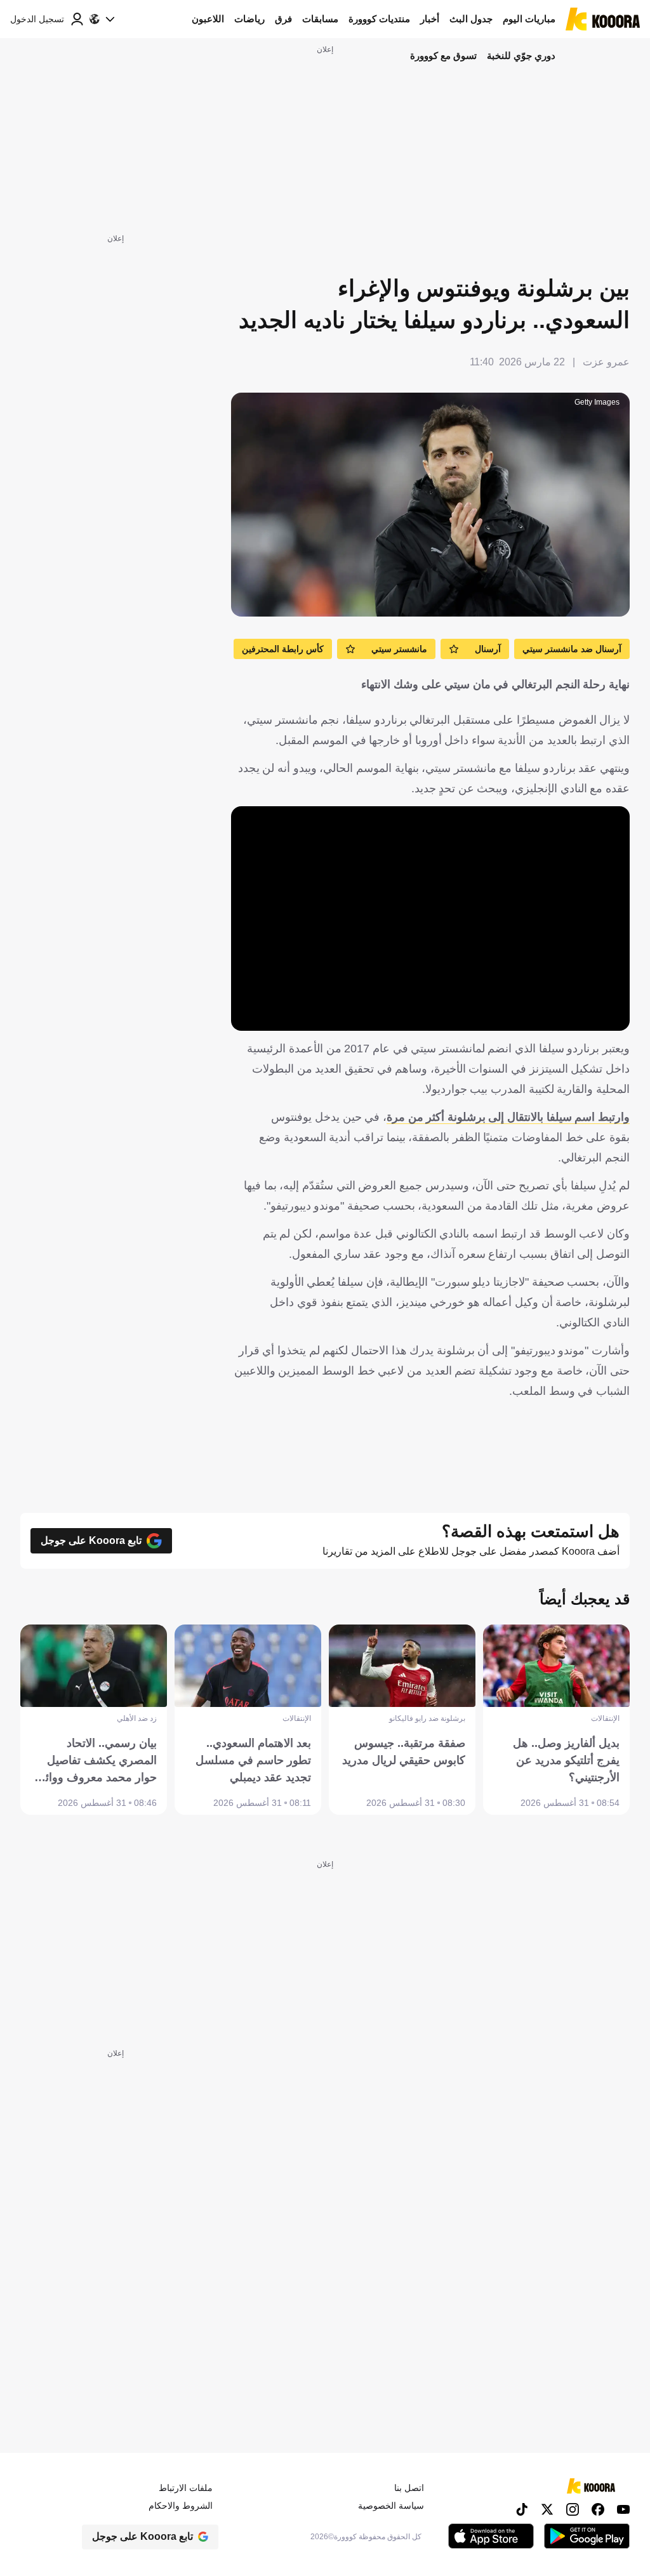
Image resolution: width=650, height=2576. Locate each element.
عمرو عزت (606, 362)
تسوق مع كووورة (443, 56)
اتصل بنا (409, 2488)
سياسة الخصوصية (391, 2506)
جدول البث (471, 19)
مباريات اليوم (529, 19)
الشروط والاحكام (181, 2506)
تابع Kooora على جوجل (91, 1540)
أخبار (430, 19)
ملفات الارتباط (186, 2488)
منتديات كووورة (379, 19)
